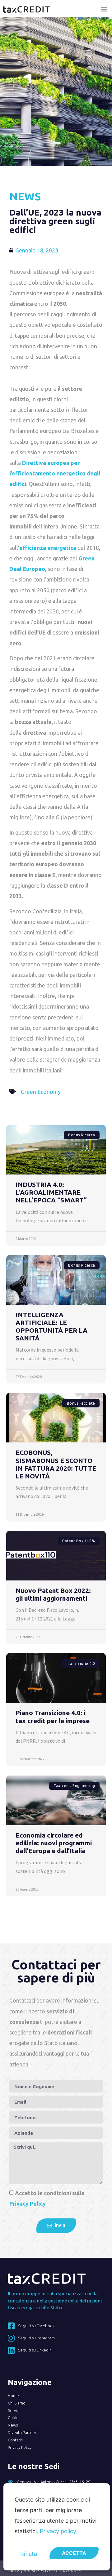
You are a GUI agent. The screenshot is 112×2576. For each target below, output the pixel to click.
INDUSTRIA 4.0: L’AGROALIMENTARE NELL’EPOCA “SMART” (51, 1192)
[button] (104, 9)
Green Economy (41, 1092)
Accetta (74, 2553)
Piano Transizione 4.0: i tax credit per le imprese (53, 1716)
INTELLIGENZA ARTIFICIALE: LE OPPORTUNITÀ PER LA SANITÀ (51, 1326)
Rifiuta (29, 2554)
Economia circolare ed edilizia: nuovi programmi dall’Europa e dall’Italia (54, 1843)
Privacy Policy (28, 2204)
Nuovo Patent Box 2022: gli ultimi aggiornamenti (53, 1594)
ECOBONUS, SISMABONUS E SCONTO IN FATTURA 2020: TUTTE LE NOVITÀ (56, 1464)
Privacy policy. (59, 2531)
